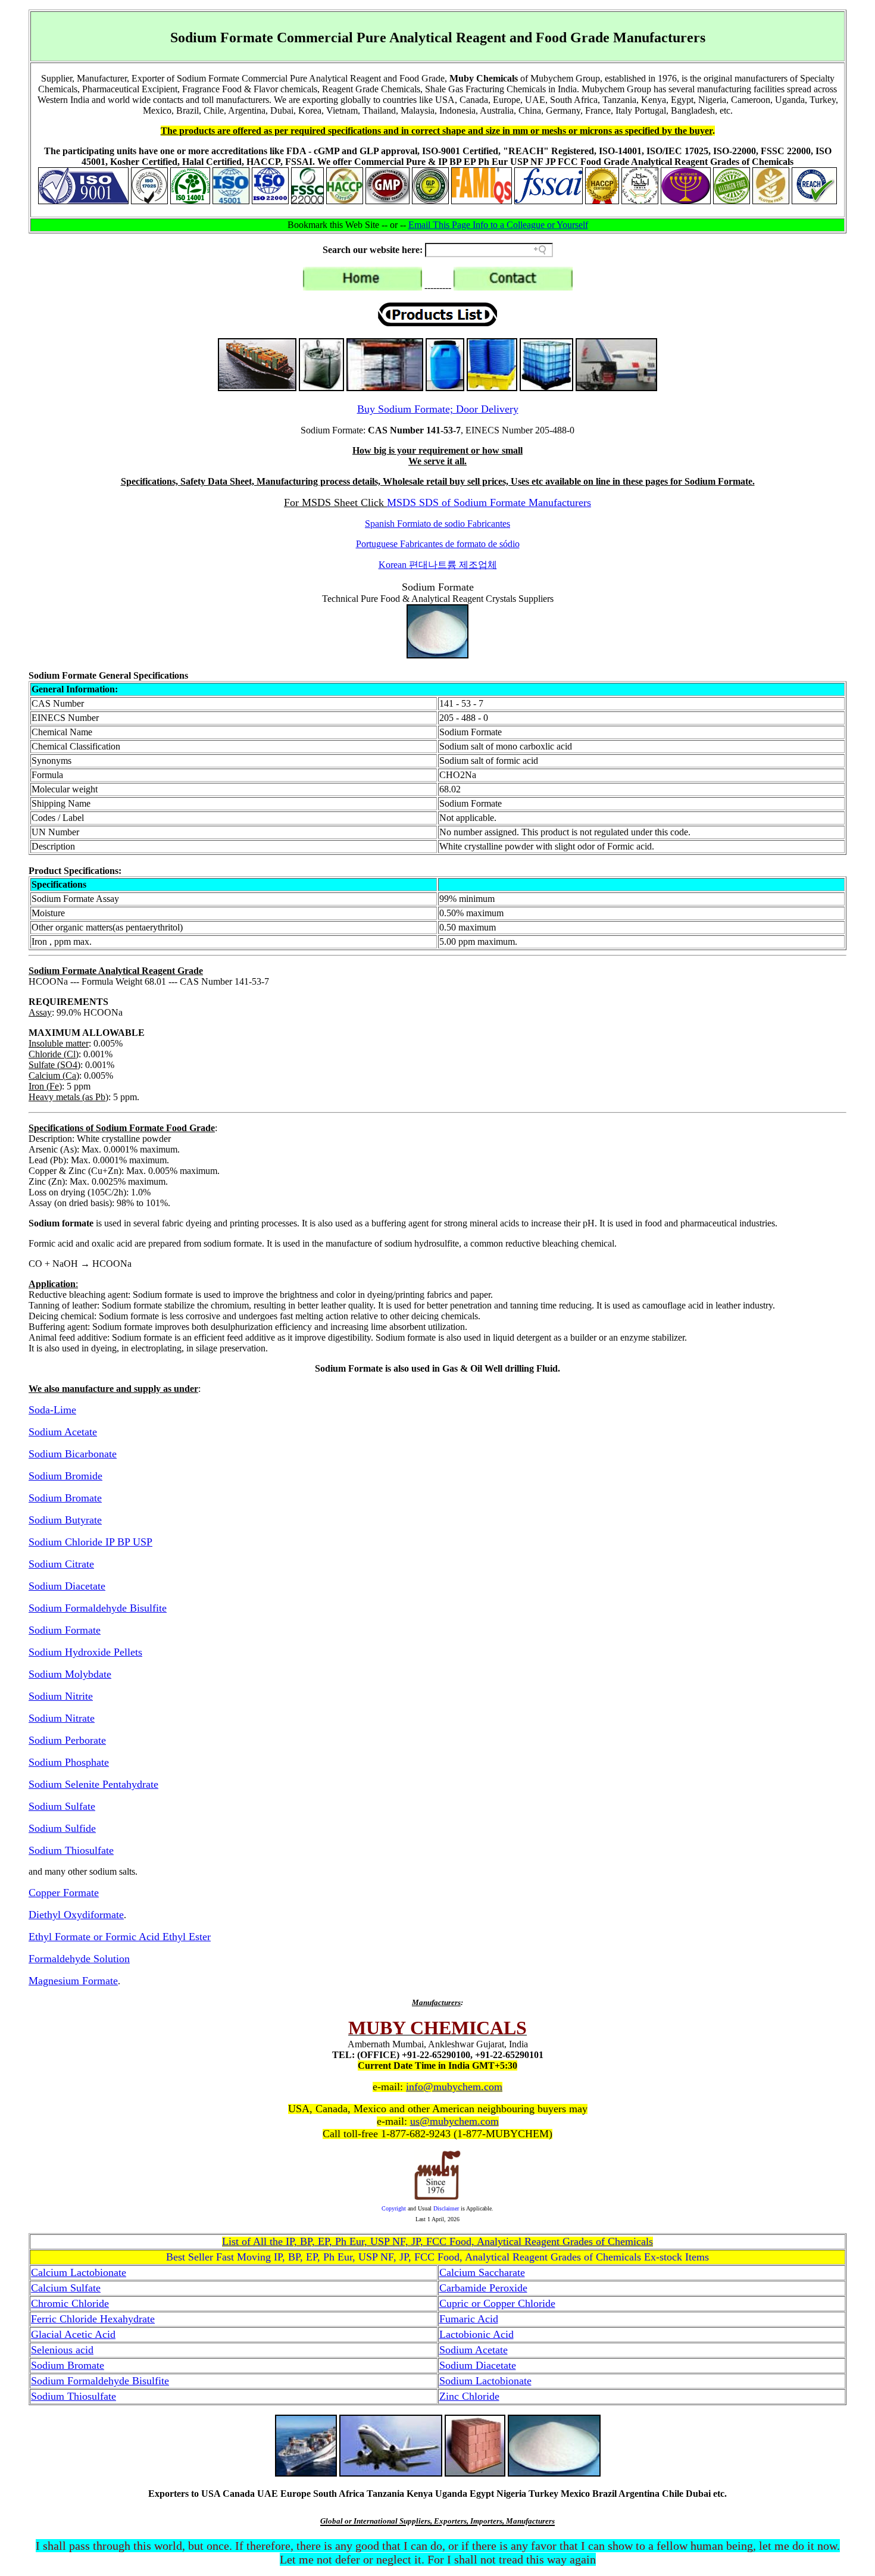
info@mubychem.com (454, 2087)
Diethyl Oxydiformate (76, 1915)
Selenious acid (62, 2350)
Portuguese (438, 544)
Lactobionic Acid (476, 2334)
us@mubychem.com (454, 2121)
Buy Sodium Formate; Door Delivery (438, 409)
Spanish (437, 524)
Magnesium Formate (73, 1981)
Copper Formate (64, 1893)
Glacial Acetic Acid (73, 2334)
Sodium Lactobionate (485, 2381)
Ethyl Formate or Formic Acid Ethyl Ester (120, 1937)
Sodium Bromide (65, 1476)
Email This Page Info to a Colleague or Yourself (498, 225)
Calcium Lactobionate (79, 2272)
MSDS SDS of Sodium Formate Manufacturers (489, 502)
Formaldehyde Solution (79, 1959)
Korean (438, 565)
